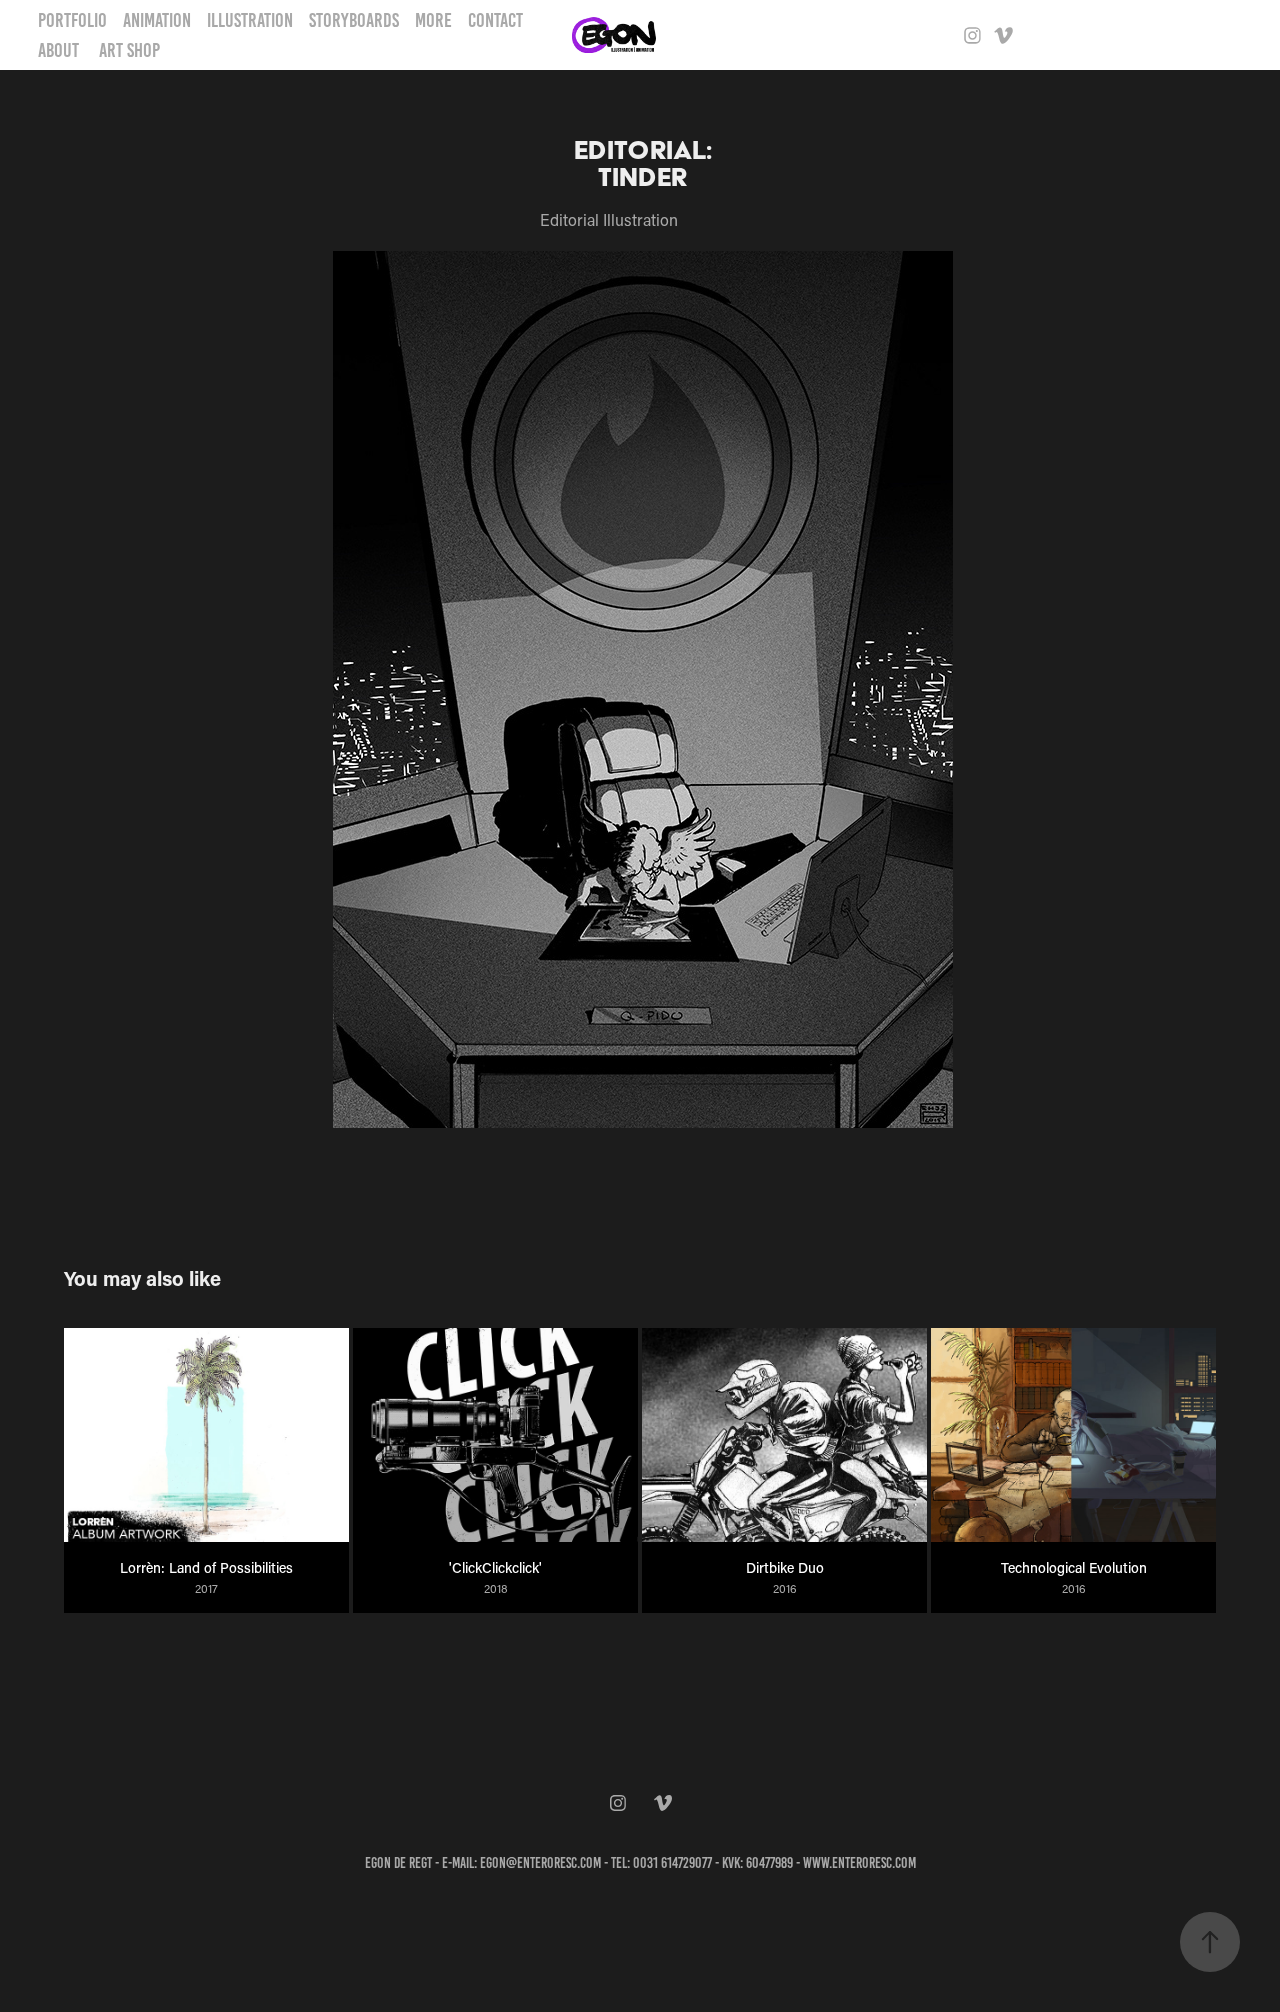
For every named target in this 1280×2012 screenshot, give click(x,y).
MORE (433, 20)
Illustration (250, 20)
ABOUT (58, 50)
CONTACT (495, 20)
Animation (157, 20)
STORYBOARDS (354, 20)
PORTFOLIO (72, 20)
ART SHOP (129, 50)
